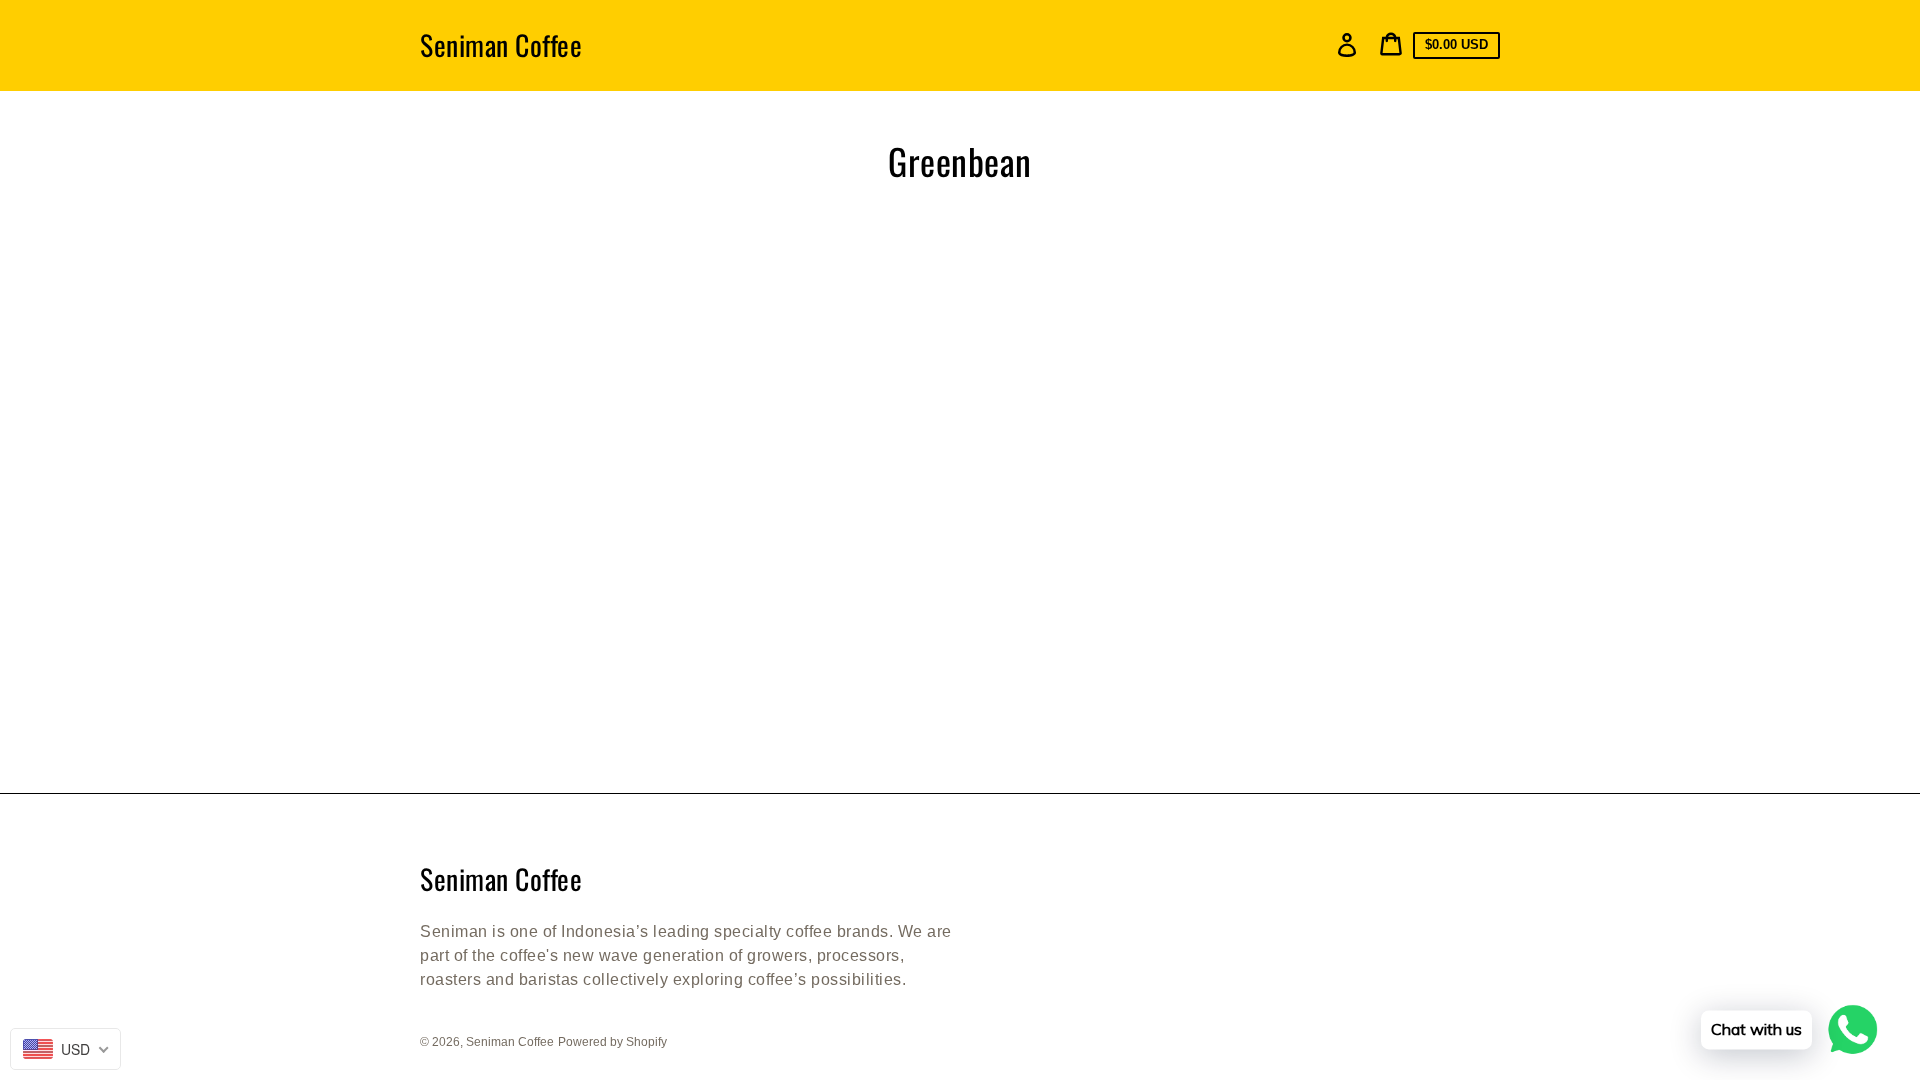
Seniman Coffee (501, 45)
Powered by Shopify (612, 1042)
